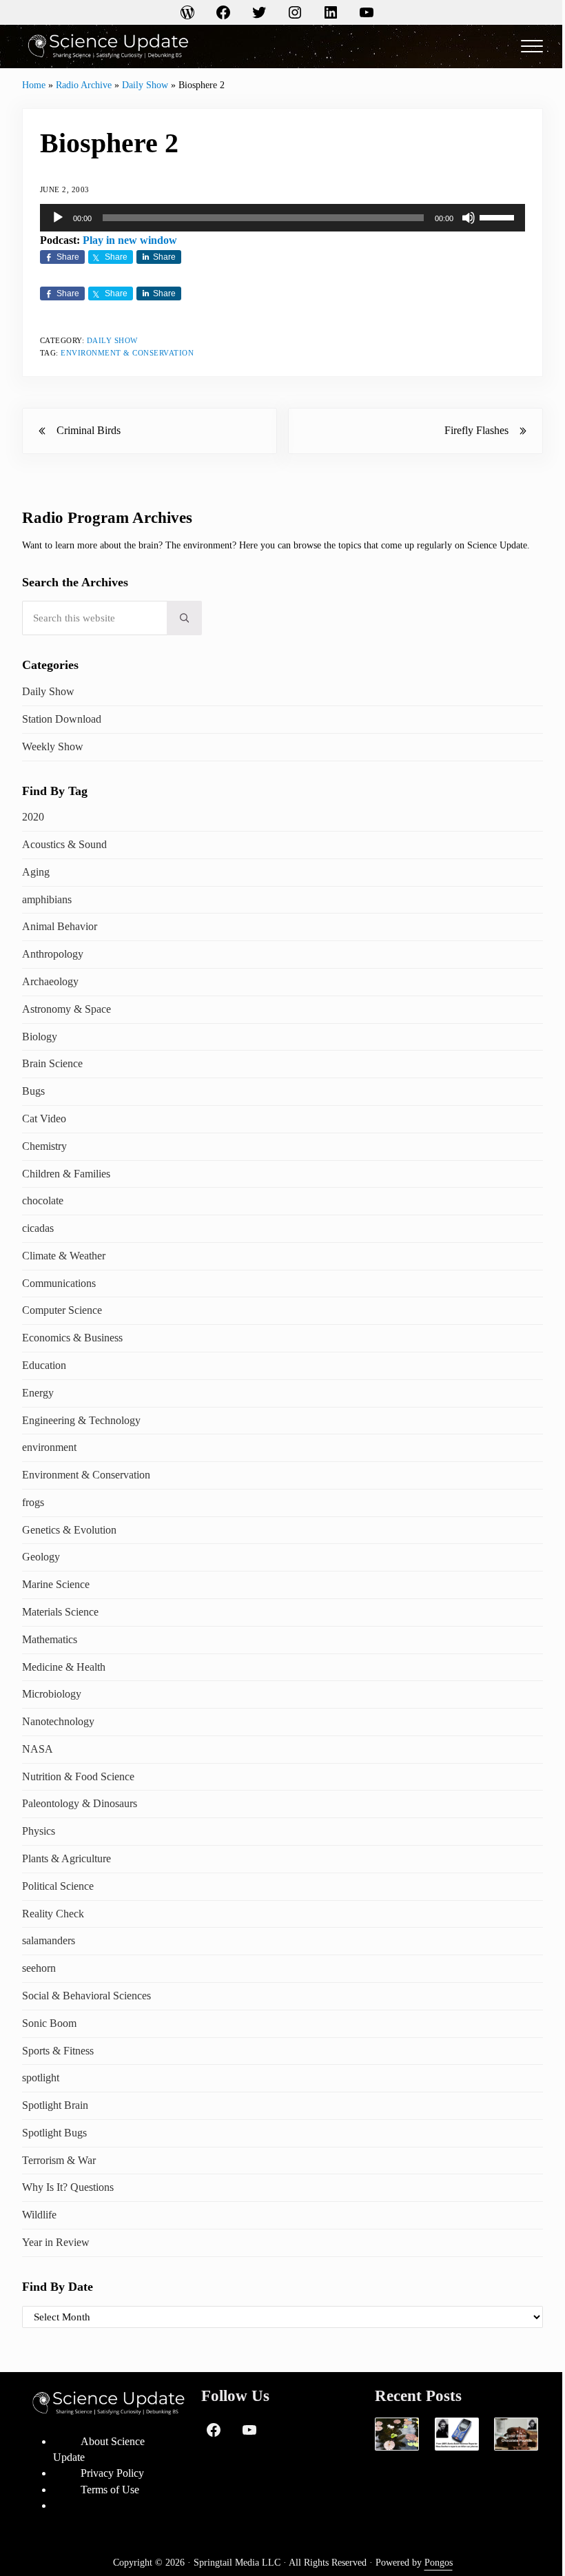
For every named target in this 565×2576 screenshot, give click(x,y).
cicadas (38, 1228)
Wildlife (39, 2215)
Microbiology (52, 1694)
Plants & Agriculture (66, 1858)
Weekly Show (53, 746)
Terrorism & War (59, 2160)
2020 (33, 817)
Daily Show (145, 85)
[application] (282, 218)
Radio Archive (84, 85)
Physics (39, 1831)
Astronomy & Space (66, 1009)
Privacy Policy (112, 2473)
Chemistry (44, 1146)
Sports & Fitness (58, 2051)
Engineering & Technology (81, 1420)
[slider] (499, 216)
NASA (38, 1749)
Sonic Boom (49, 2023)
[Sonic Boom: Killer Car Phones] (457, 2434)
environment (49, 1447)
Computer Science (62, 1310)
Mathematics (50, 1639)
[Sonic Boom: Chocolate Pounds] (516, 2434)
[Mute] (469, 218)
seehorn (39, 1968)
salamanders (49, 1940)
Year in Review (56, 2242)
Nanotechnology (58, 1721)
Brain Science (52, 1063)
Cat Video (44, 1119)
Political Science (58, 1886)
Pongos (439, 2563)
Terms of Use (110, 2490)
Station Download (62, 719)
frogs (33, 1502)
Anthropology (53, 954)
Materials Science (60, 1612)
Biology (40, 1037)
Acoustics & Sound (64, 844)
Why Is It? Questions (68, 2187)
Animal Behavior (60, 926)
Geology (41, 1557)
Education (44, 1365)
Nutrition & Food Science (78, 1776)
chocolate (43, 1201)
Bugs (33, 1091)
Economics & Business (72, 1338)
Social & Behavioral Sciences (86, 1996)
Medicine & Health (64, 1667)
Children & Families (66, 1174)
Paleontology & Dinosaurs (80, 1803)
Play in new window (130, 240)
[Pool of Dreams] (397, 2434)
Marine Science (56, 1584)
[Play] (58, 218)
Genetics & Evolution (69, 1530)
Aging (36, 872)
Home (34, 85)
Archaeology (50, 981)
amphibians (47, 899)
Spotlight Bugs (54, 2133)
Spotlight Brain (55, 2105)
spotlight (41, 2078)
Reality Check (53, 1914)
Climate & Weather (64, 1256)
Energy (38, 1393)
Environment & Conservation (127, 353)
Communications (59, 1283)
